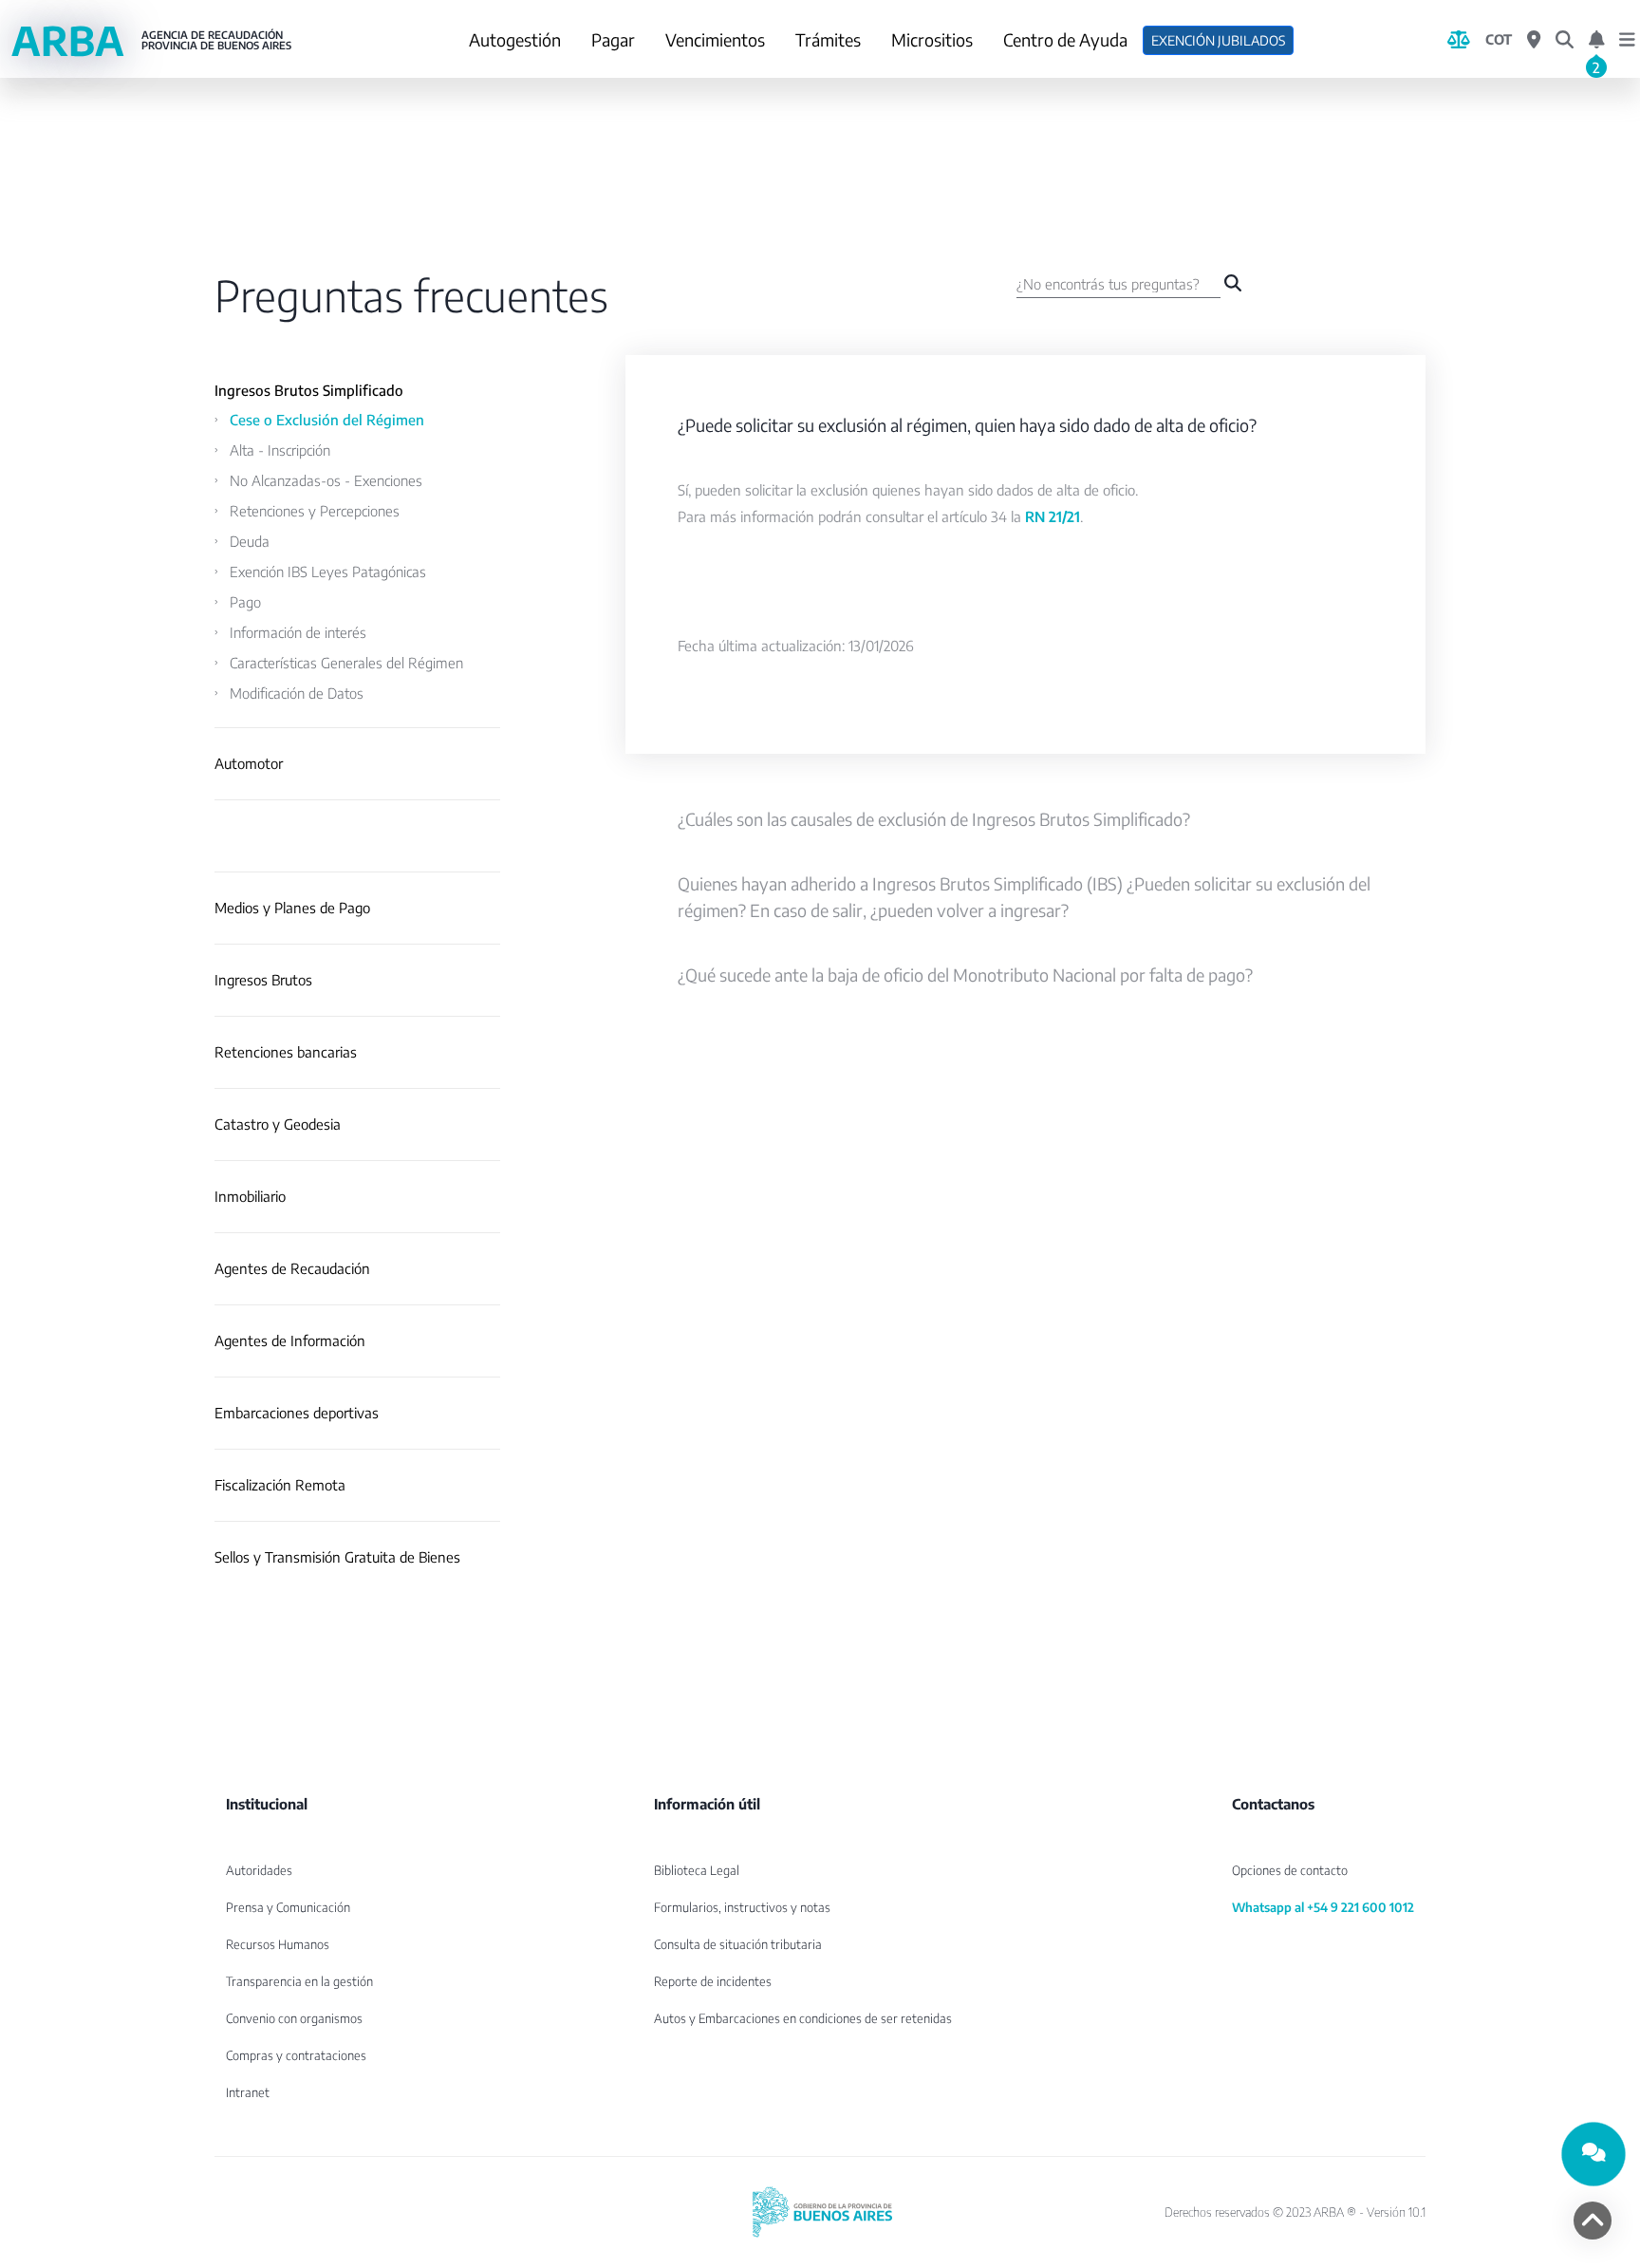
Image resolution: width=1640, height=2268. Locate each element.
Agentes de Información (290, 1341)
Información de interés (298, 632)
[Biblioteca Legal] (1459, 40)
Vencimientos (715, 39)
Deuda (250, 541)
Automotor (249, 764)
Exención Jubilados (1218, 40)
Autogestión (515, 39)
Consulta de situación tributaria (738, 1944)
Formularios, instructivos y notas (742, 1907)
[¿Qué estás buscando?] (1565, 40)
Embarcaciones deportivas (297, 1413)
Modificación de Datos (297, 693)
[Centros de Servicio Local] (1534, 40)
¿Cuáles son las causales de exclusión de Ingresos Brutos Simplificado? (934, 819)
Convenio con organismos (294, 2018)
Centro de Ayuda (1065, 39)
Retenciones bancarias (286, 1052)
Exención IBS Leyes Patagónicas (328, 572)
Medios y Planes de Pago (292, 908)
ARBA (151, 40)
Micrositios (932, 39)
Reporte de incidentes (713, 1981)
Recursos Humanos (278, 1944)
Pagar (613, 39)
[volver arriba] (1593, 2221)
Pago (245, 602)
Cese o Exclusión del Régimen (327, 420)
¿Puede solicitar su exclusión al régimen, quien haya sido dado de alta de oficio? (967, 425)
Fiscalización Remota (280, 1485)
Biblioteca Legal (697, 1870)
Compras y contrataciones (296, 2055)
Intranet (248, 2092)
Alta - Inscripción (280, 450)
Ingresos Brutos (263, 980)
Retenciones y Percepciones (315, 511)
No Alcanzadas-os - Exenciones (326, 480)
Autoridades (259, 1870)
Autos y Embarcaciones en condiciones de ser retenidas (803, 2018)
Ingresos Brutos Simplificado (309, 391)
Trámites (828, 39)
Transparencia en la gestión (299, 1981)
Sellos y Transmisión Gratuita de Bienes (337, 1557)
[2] (1597, 40)
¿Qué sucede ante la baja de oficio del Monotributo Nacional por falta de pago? (965, 975)
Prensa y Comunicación (288, 1907)
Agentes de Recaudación (292, 1269)
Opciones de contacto (1290, 1870)
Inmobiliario (250, 1197)
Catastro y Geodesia (278, 1125)
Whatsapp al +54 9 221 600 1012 (1323, 1907)
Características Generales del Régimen (346, 663)
